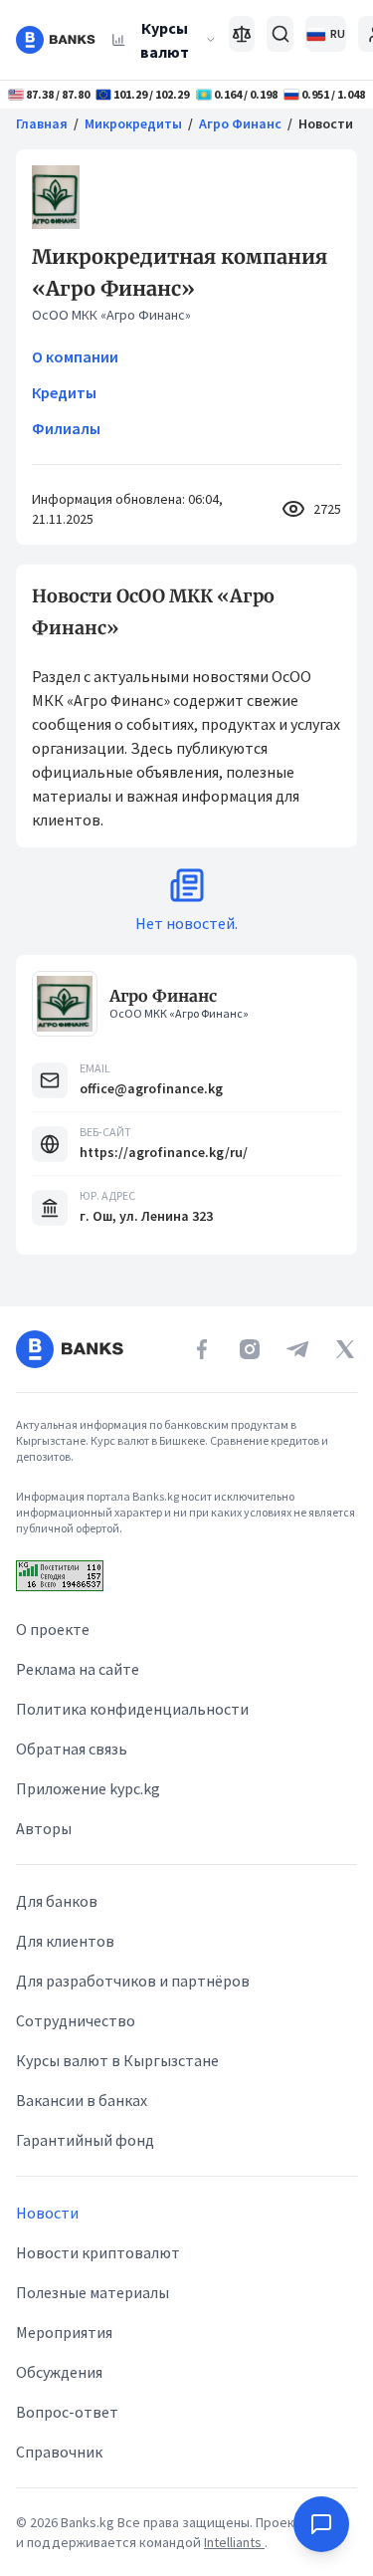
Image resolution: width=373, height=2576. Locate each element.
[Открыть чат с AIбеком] (321, 2524)
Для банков (57, 1901)
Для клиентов (65, 1941)
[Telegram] (297, 1349)
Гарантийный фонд (85, 2140)
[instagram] (250, 1349)
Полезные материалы (93, 2292)
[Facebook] (202, 1349)
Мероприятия (64, 2332)
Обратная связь (72, 1749)
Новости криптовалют (98, 2252)
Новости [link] (326, 123)
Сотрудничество (76, 2020)
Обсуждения (59, 2372)
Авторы (44, 1828)
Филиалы (66, 428)
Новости (47, 2213)
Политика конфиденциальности (132, 1709)
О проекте (53, 1629)
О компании (75, 356)
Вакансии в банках (82, 2100)
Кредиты (64, 392)
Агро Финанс (240, 123)
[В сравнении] (242, 34)
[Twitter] (345, 1349)
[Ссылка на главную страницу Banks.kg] (56, 40)
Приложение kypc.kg (88, 1788)
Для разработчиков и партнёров (133, 1981)
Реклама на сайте (78, 1669)
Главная (42, 123)
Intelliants (234, 2542)
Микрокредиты (133, 123)
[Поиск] (280, 34)
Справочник (59, 2452)
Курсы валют (165, 40)
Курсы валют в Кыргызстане (117, 2060)
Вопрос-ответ (67, 2412)
